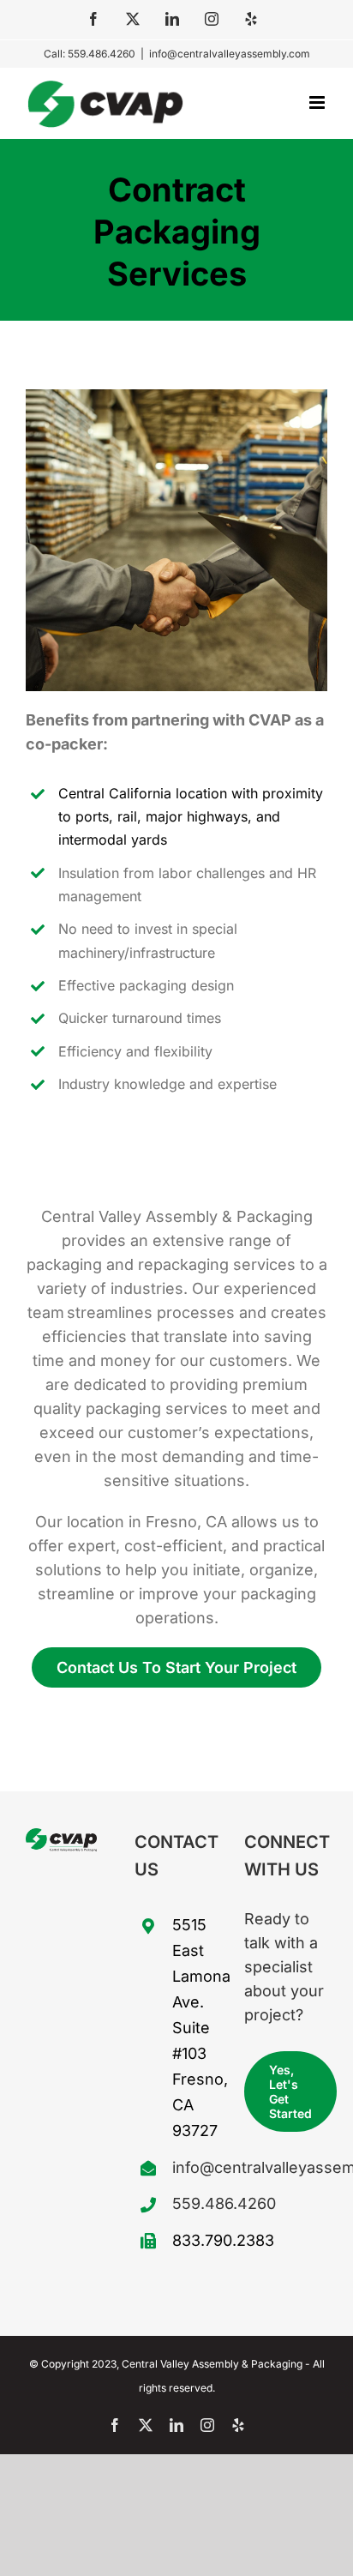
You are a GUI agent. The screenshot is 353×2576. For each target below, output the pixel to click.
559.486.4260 (195, 2203)
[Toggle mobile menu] (318, 102)
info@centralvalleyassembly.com (230, 54)
